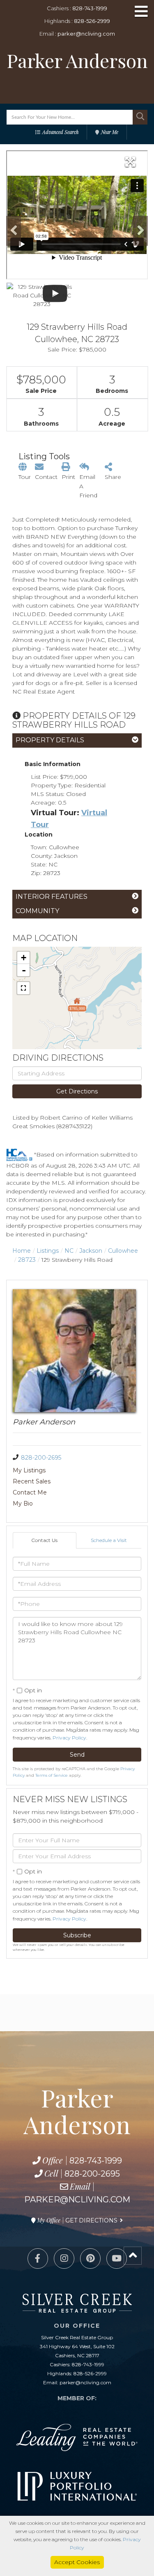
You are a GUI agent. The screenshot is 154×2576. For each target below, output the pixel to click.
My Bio (23, 1503)
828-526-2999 (92, 21)
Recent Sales (32, 1481)
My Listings (29, 1470)
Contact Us (44, 1540)
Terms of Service (52, 1775)
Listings (48, 1251)
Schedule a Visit (109, 1540)
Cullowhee (123, 1251)
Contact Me (30, 1492)
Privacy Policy (69, 1738)
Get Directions (77, 1091)
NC (69, 1251)
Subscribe (77, 1935)
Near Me (110, 132)
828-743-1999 (90, 8)
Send (77, 1755)
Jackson (91, 1251)
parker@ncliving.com (86, 34)
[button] (140, 117)
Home (22, 1251)
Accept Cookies (77, 2562)
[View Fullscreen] (23, 988)
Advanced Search (60, 132)
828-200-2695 (41, 1458)
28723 (27, 1260)
